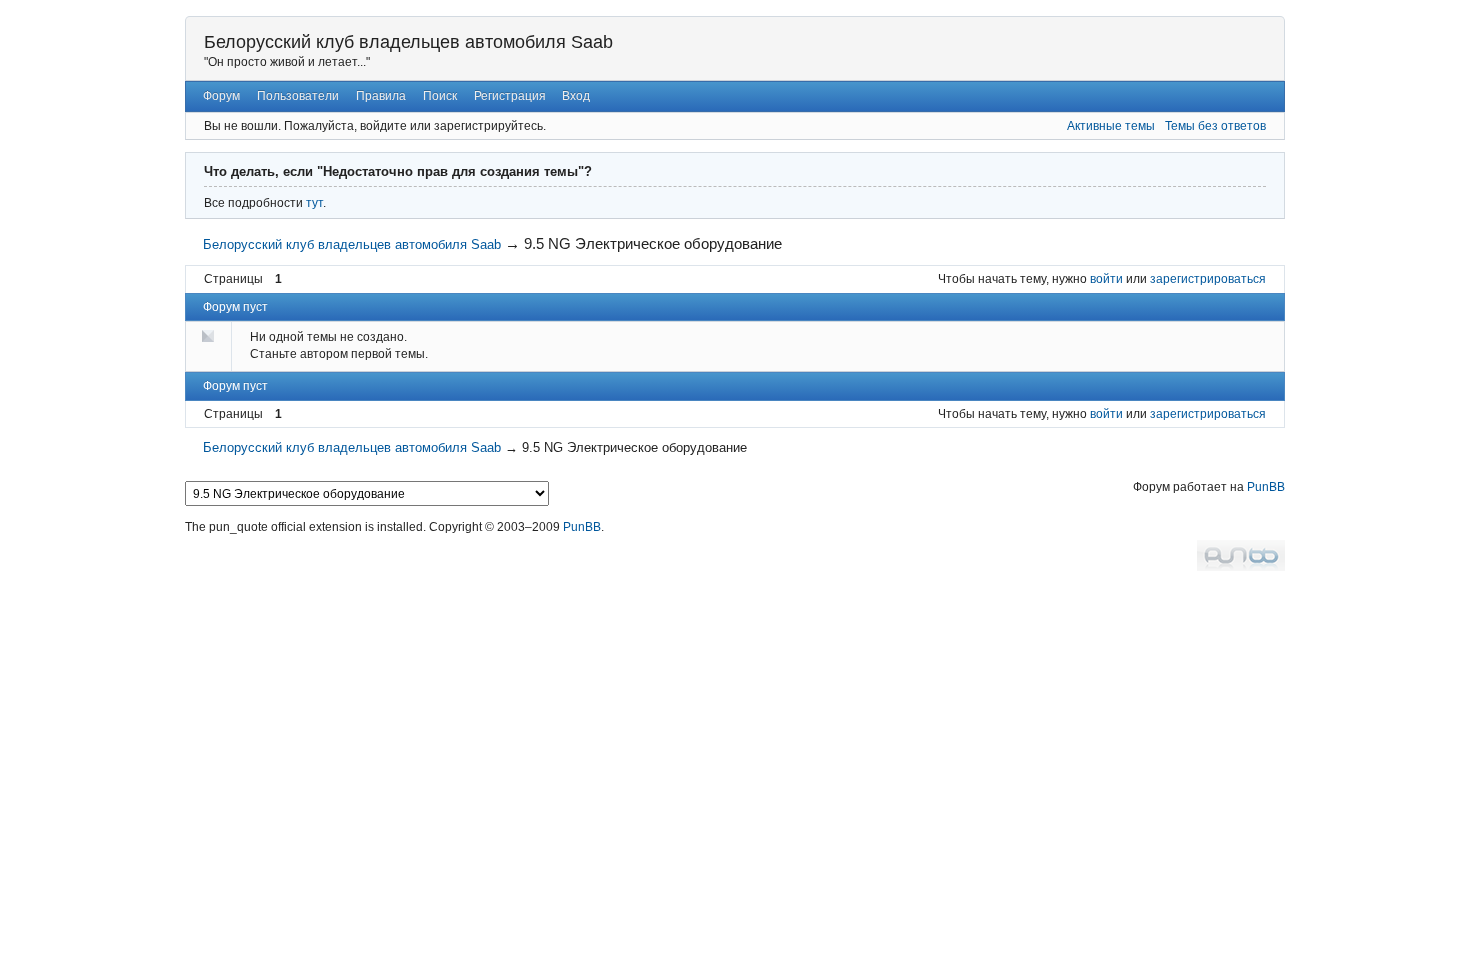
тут (314, 203)
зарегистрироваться (1208, 279)
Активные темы (1111, 126)
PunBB (1266, 487)
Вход (576, 96)
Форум (221, 96)
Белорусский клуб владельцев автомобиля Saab (408, 42)
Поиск (440, 96)
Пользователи (298, 96)
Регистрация (510, 96)
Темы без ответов (1215, 126)
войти (1106, 279)
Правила (381, 96)
